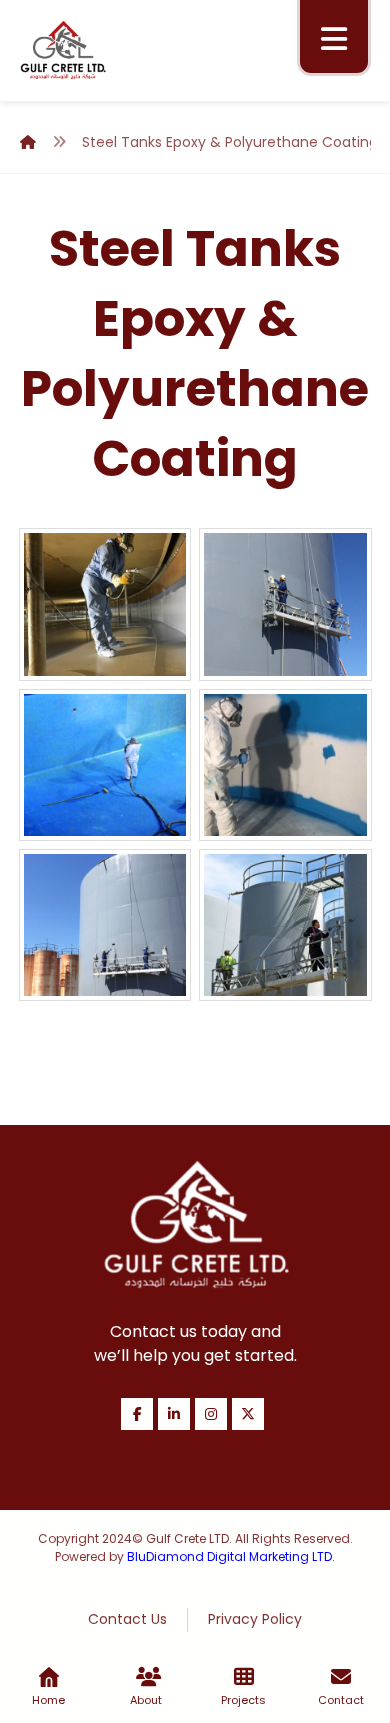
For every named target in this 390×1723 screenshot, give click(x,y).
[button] (334, 39)
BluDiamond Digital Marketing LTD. (231, 1556)
